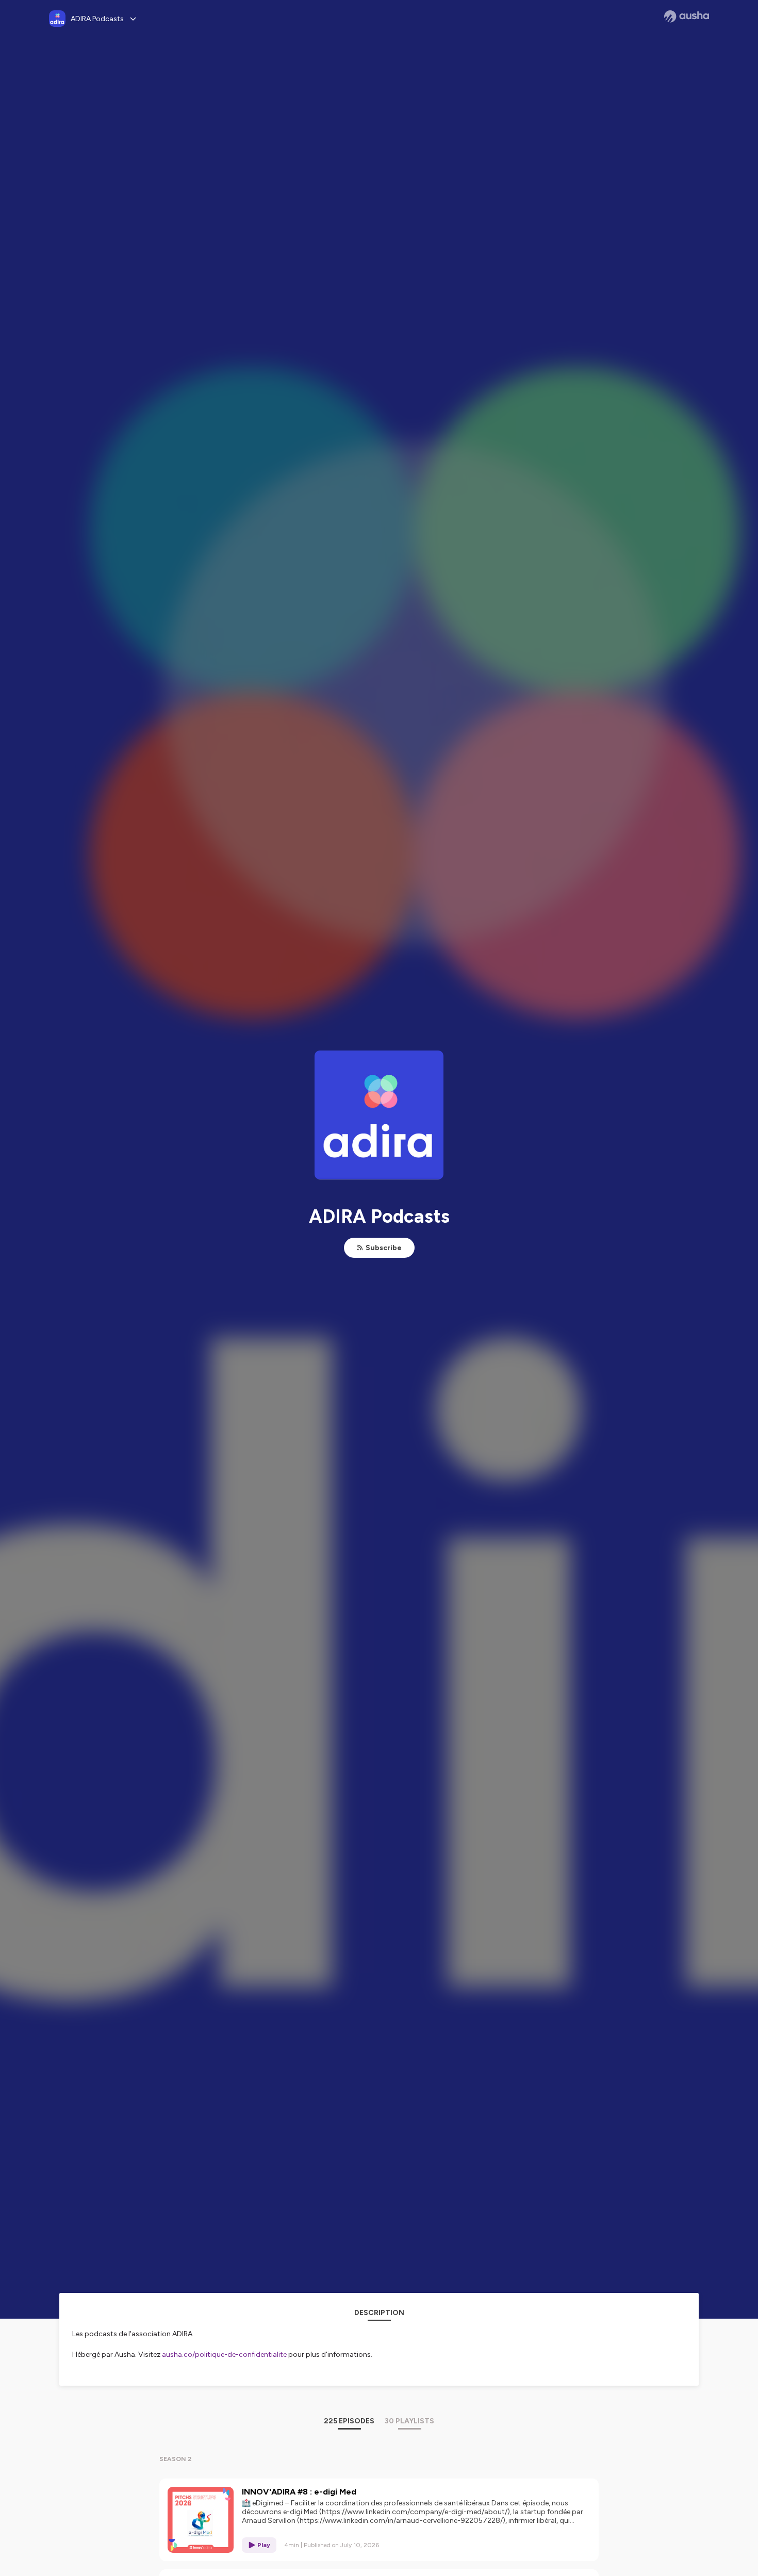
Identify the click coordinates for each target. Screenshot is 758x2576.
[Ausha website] (687, 17)
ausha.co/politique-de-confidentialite (224, 2355)
